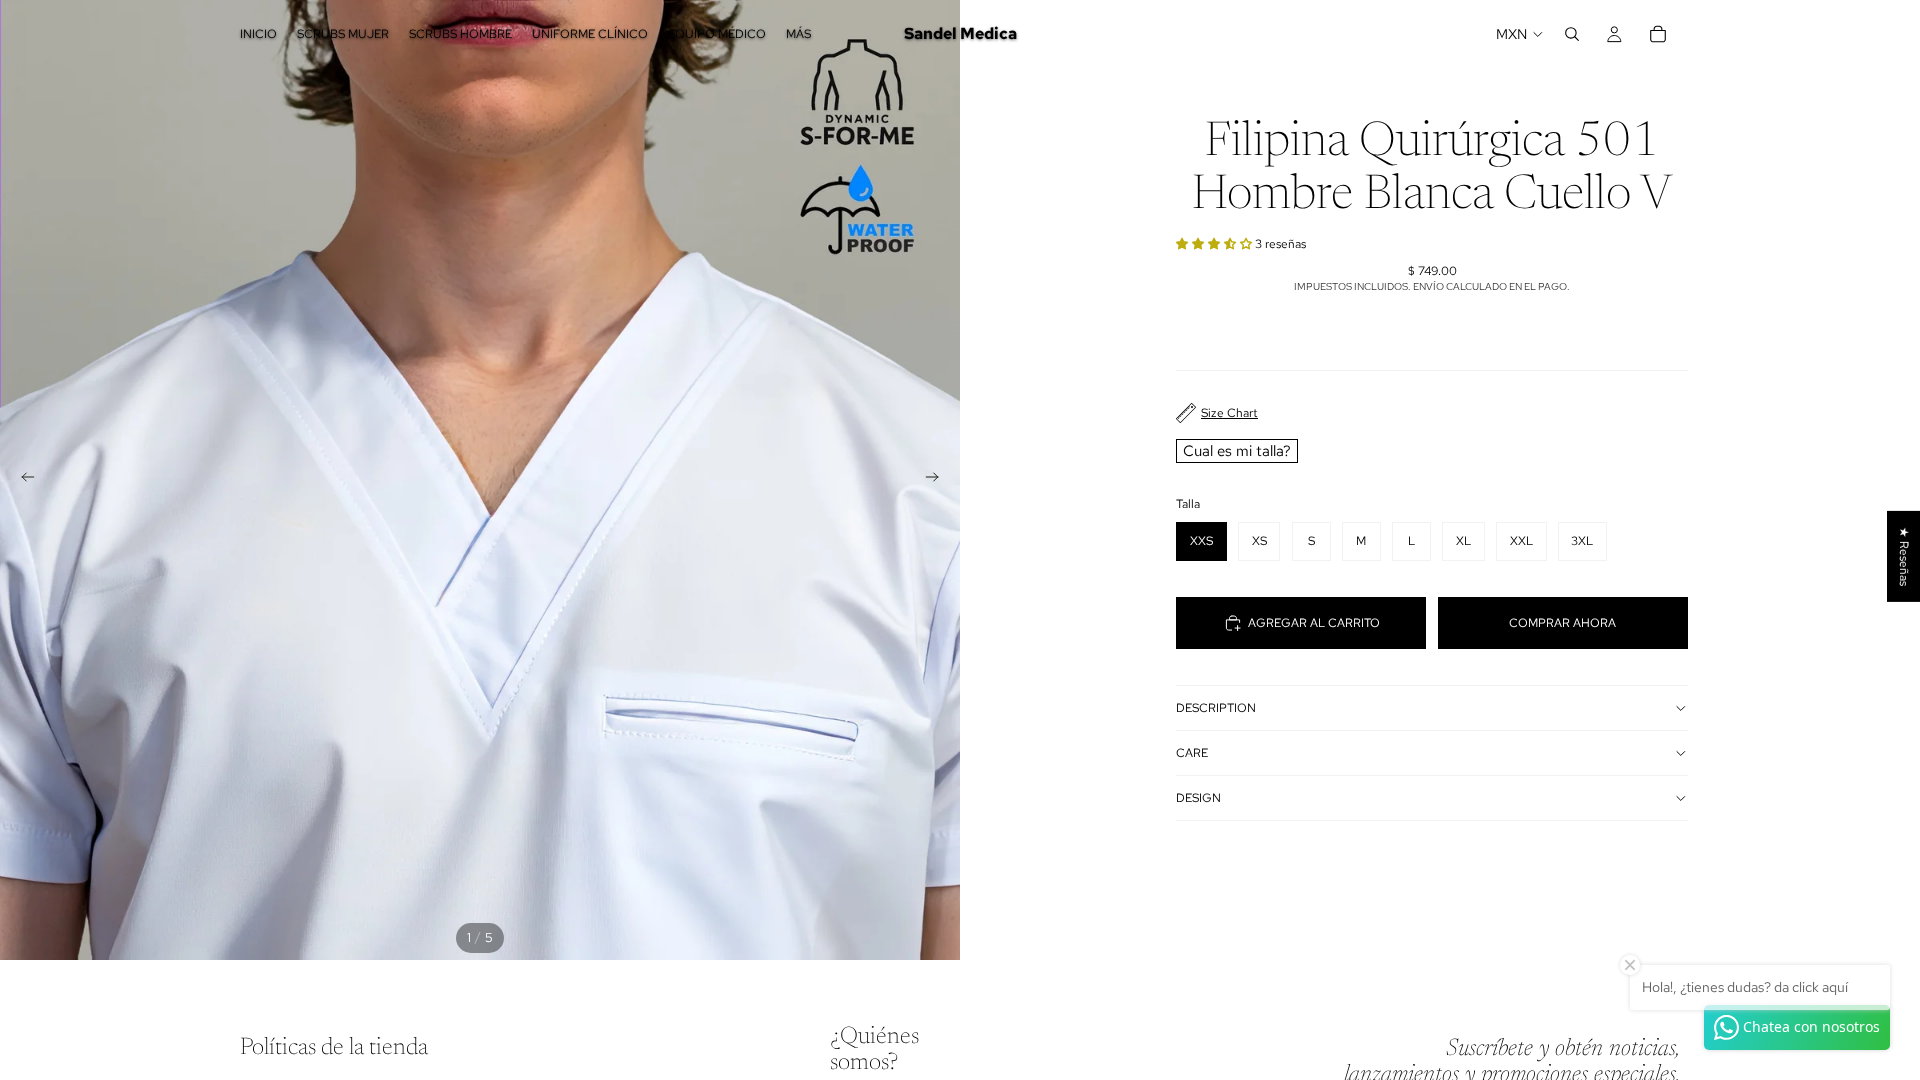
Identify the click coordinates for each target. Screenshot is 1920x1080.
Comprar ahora (1562, 623)
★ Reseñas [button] (1904, 556)
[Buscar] (1572, 34)
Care (1192, 753)
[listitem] (798, 34)
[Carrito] (1658, 34)
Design (1198, 798)
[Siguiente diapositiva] (938, 480)
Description (1216, 708)
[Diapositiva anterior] (22, 480)
